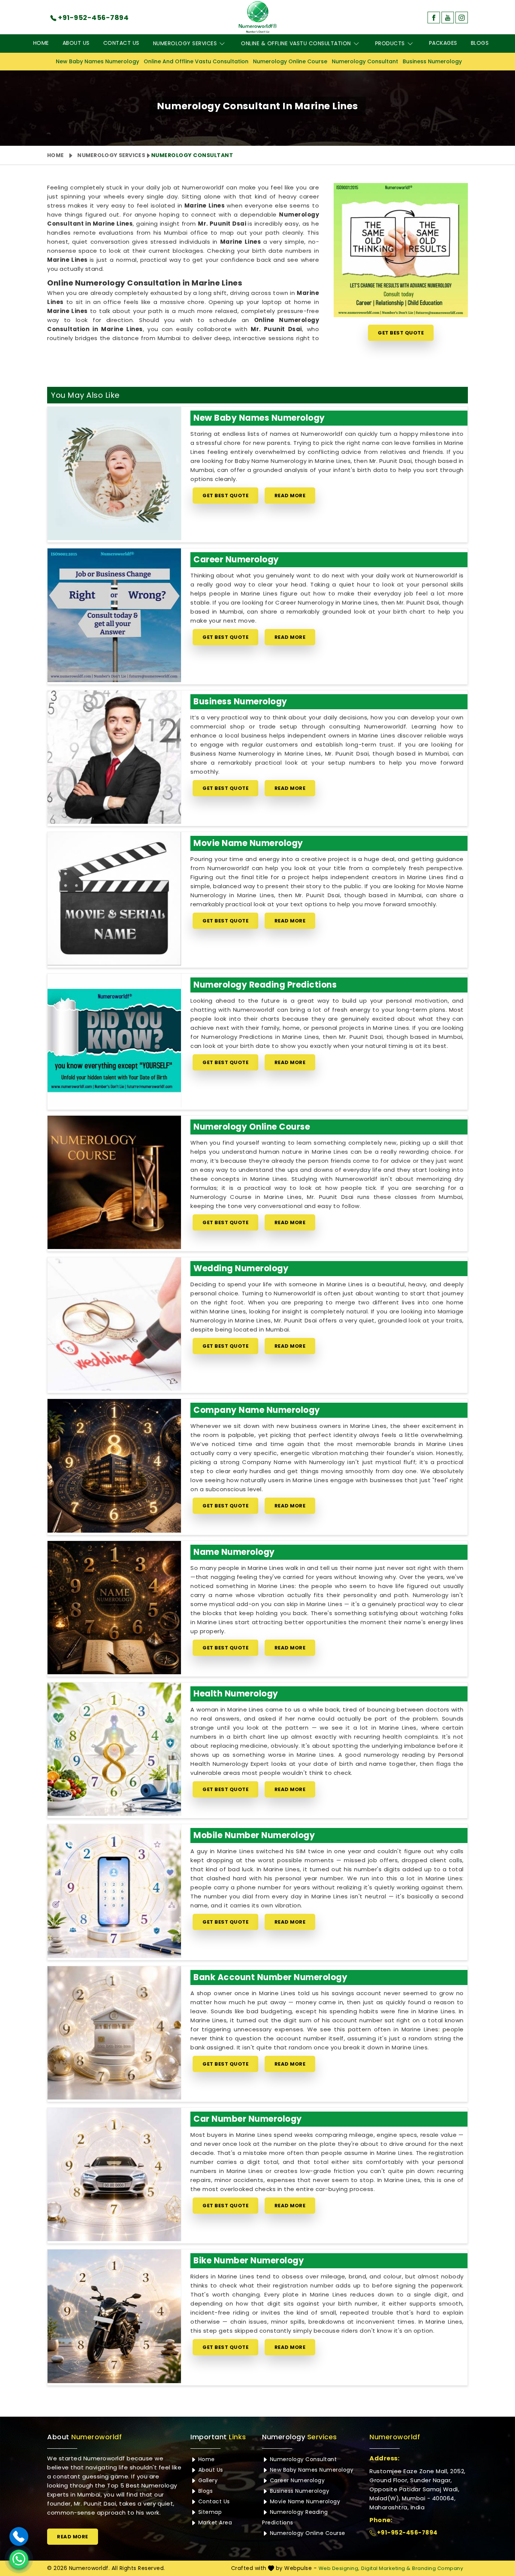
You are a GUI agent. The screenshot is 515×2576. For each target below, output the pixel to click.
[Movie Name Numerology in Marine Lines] (114, 899)
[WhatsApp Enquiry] (19, 2559)
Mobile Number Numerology (254, 1835)
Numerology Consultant (365, 61)
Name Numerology (234, 1552)
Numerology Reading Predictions (265, 985)
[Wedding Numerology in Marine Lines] (114, 1324)
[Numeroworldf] (258, 17)
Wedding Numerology (241, 1268)
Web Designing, (339, 2568)
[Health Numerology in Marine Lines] (114, 1749)
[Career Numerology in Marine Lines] (114, 615)
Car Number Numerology (248, 2119)
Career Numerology (236, 560)
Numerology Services (185, 43)
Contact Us (121, 43)
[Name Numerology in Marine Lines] (114, 1608)
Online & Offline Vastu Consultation (296, 43)
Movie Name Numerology (248, 843)
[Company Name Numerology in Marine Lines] (114, 1466)
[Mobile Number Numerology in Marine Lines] (114, 1891)
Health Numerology (236, 1694)
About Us (76, 43)
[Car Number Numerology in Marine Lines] (114, 2174)
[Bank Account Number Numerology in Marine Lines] (114, 2033)
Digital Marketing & (386, 2568)
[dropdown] (222, 44)
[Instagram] (462, 18)
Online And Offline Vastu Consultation (196, 61)
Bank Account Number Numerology (270, 1977)
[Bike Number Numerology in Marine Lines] (114, 2316)
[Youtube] (448, 18)
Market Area (214, 2523)
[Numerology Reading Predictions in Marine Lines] (114, 1040)
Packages (443, 43)
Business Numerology (432, 61)
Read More (290, 496)
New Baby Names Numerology (97, 61)
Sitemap (209, 2512)
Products (390, 43)
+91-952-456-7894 (407, 2532)
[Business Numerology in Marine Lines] (114, 757)
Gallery (207, 2480)
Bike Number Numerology (249, 2261)
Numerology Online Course (290, 61)
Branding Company (438, 2568)
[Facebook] (434, 18)
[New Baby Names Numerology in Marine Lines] (114, 473)
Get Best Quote (401, 333)
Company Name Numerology (257, 1410)
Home (41, 43)
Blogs (480, 43)
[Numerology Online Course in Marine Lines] (114, 1182)
